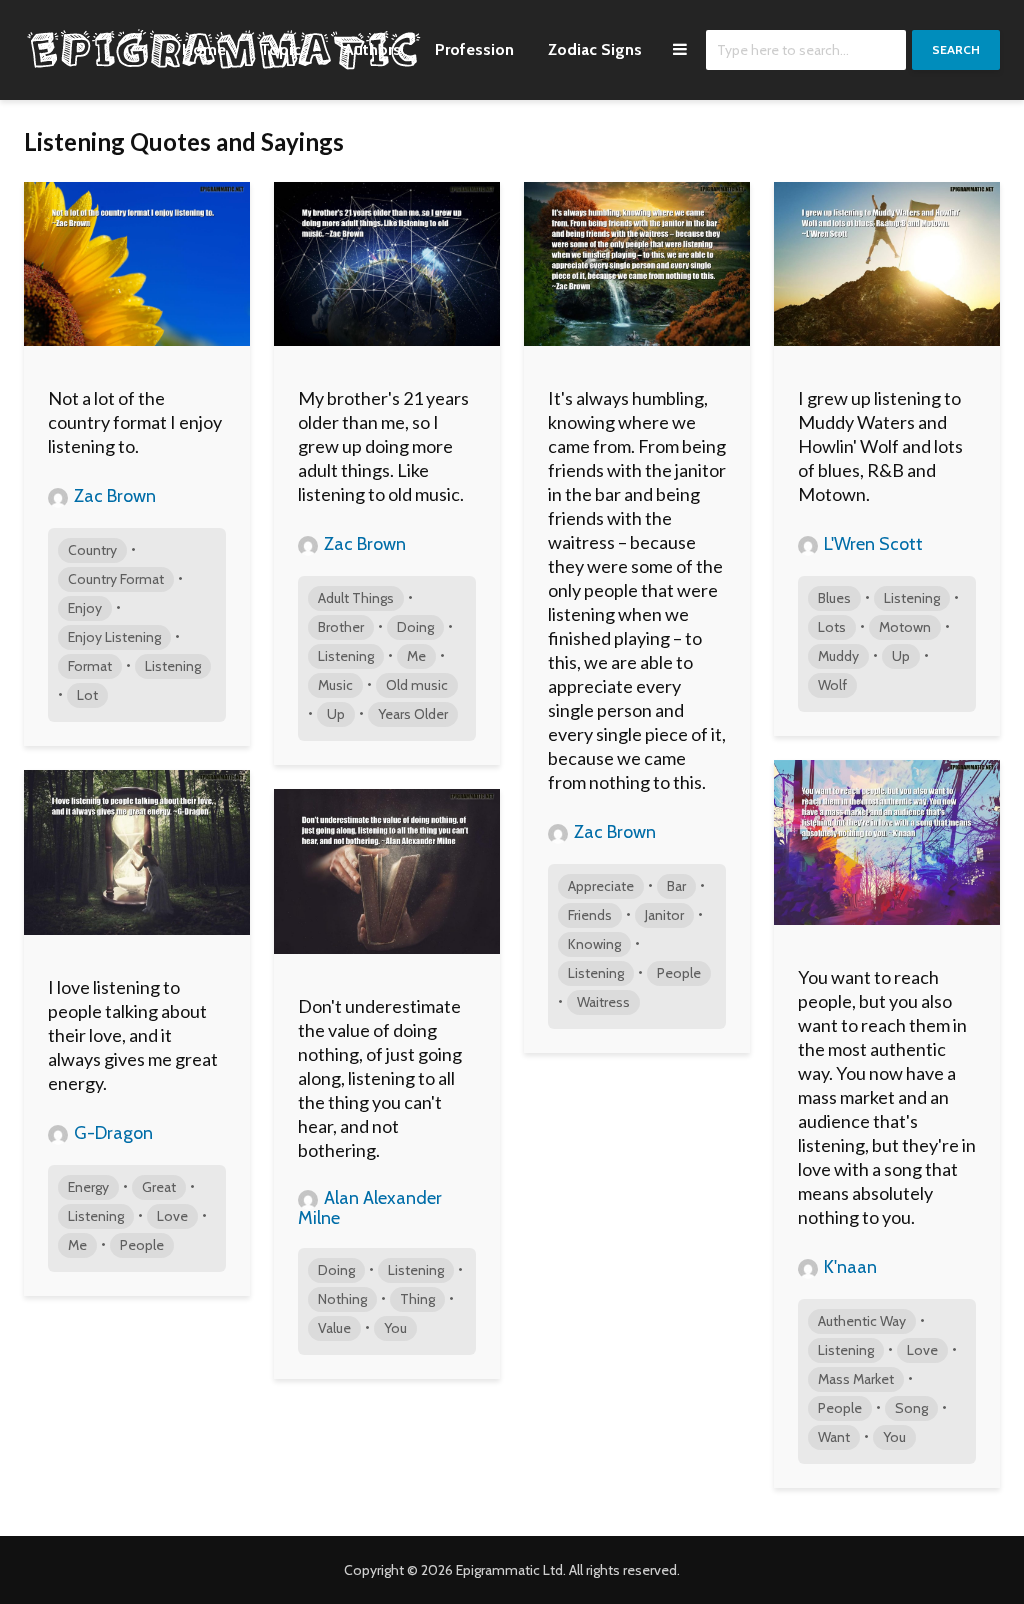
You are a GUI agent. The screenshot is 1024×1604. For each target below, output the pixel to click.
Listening (173, 666)
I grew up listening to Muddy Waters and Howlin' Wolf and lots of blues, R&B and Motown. (880, 446)
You (894, 1437)
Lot (87, 695)
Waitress (603, 1002)
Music (335, 685)
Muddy (838, 656)
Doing (415, 627)
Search (956, 49)
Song (911, 1408)
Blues (834, 598)
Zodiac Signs (595, 49)
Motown (905, 627)
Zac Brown (113, 496)
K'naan (848, 1267)
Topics (284, 49)
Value (334, 1328)
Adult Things (356, 598)
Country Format (116, 579)
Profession (474, 49)
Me (416, 656)
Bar (676, 886)
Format (90, 666)
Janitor (664, 915)
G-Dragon (111, 1133)
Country (92, 550)
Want (834, 1437)
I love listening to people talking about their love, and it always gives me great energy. (133, 1035)
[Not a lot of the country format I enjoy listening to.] (137, 262)
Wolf (832, 685)
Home (204, 49)
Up (336, 714)
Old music (417, 685)
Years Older (413, 714)
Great (159, 1187)
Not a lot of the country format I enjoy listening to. (135, 422)
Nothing (342, 1299)
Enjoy (85, 608)
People (679, 973)
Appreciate (601, 886)
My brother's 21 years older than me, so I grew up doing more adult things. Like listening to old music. (383, 446)
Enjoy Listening (114, 637)
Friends (590, 915)
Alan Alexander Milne (370, 1208)
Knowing (594, 944)
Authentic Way (862, 1321)
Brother (341, 627)
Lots (832, 627)
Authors (372, 49)
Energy (88, 1187)
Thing (417, 1299)
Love (922, 1350)
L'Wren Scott (871, 544)
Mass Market (856, 1379)
